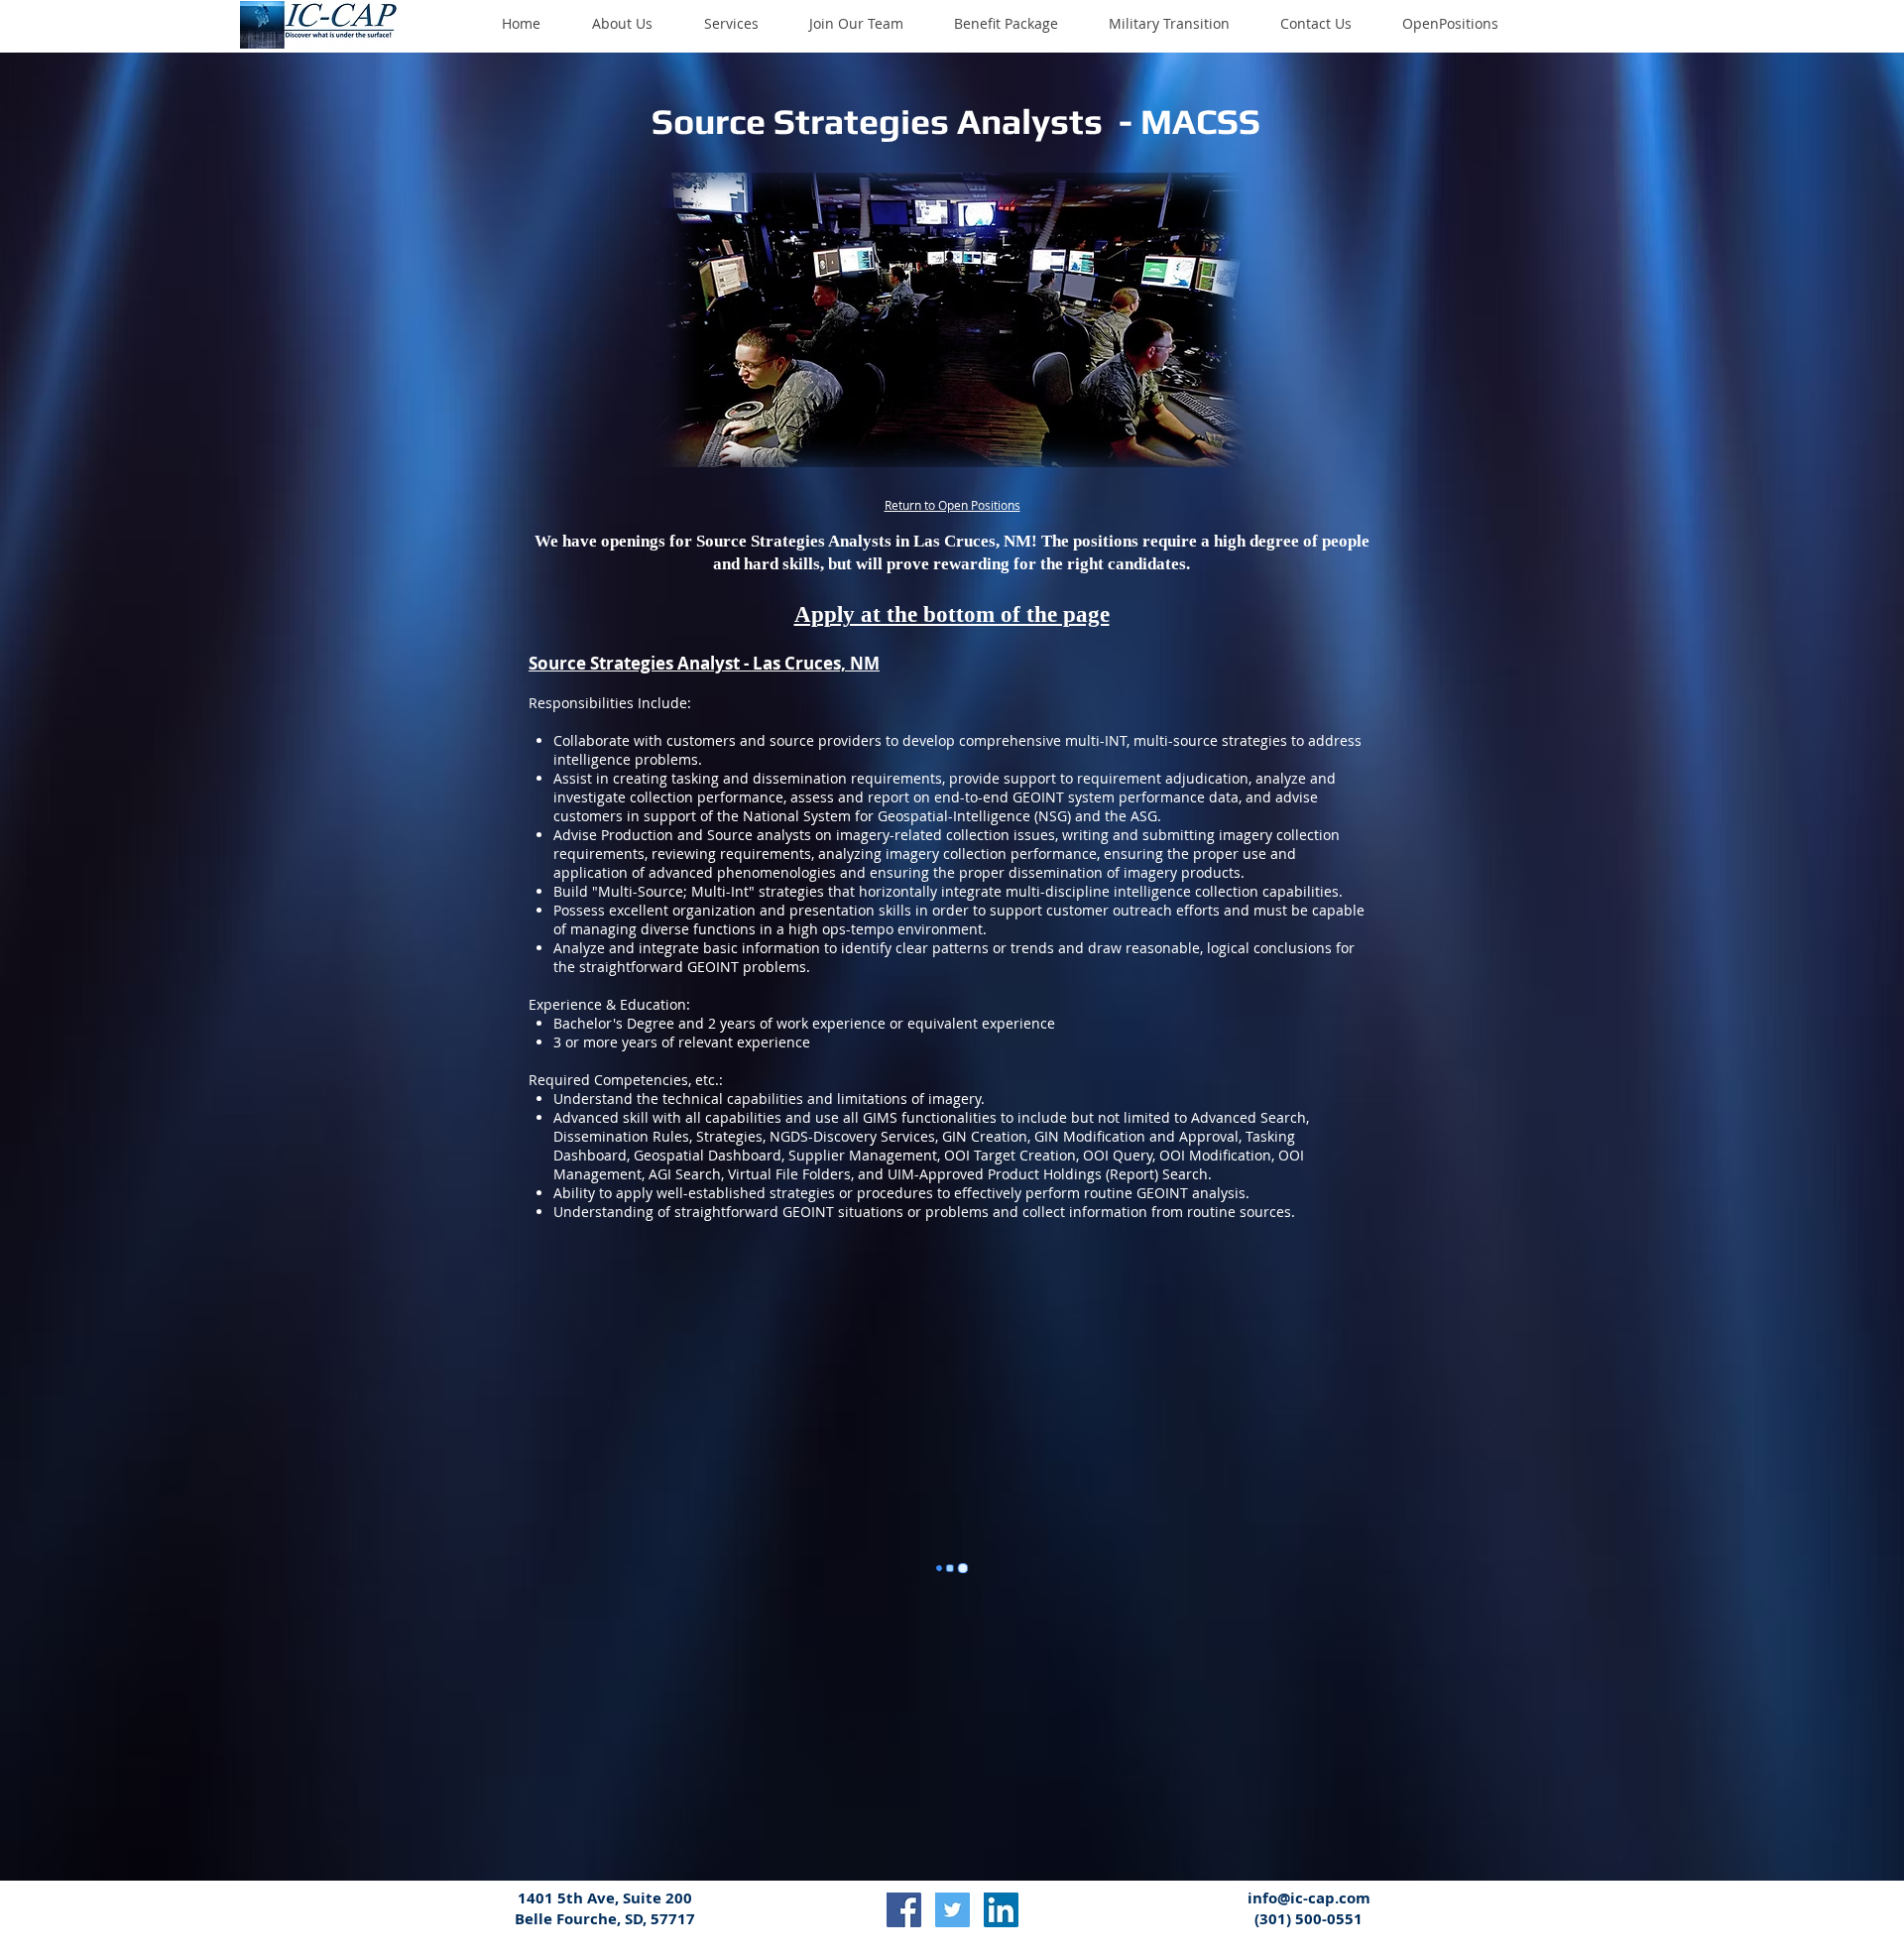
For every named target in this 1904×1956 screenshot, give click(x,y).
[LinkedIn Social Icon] (1001, 1910)
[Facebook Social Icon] (904, 1910)
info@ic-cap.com (1309, 1898)
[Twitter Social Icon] (952, 1910)
